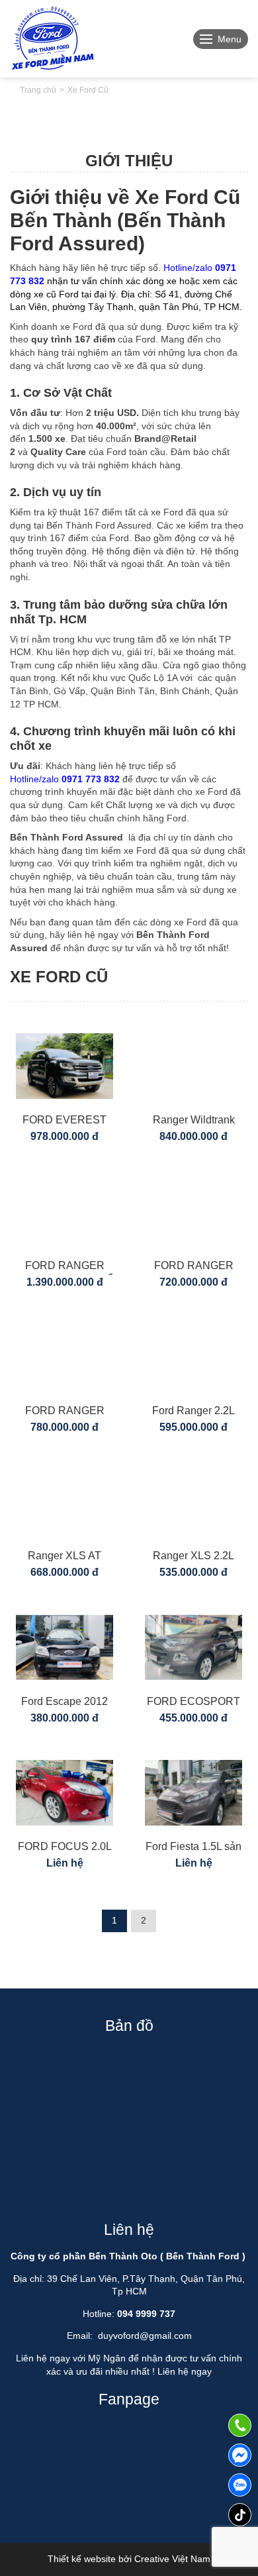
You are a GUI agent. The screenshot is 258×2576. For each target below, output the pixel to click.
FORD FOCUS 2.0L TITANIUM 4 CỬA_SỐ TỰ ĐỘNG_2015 (65, 1848)
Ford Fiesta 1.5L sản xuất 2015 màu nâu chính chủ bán (193, 1848)
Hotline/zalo (65, 779)
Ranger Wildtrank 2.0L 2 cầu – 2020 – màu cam (193, 1122)
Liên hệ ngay (185, 2371)
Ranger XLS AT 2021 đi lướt (64, 1558)
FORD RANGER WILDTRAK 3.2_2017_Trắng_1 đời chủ (193, 1267)
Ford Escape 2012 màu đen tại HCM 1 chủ (64, 1703)
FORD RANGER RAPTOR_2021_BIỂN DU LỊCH (65, 1267)
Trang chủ (38, 90)
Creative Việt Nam (172, 2559)
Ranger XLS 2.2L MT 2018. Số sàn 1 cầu (194, 1558)
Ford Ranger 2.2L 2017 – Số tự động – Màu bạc (193, 1413)
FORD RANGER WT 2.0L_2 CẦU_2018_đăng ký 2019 (64, 1413)
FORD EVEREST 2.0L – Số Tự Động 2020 (64, 1122)
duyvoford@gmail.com (145, 2336)
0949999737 (240, 2485)
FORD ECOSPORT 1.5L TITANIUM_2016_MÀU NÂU (194, 1703)
